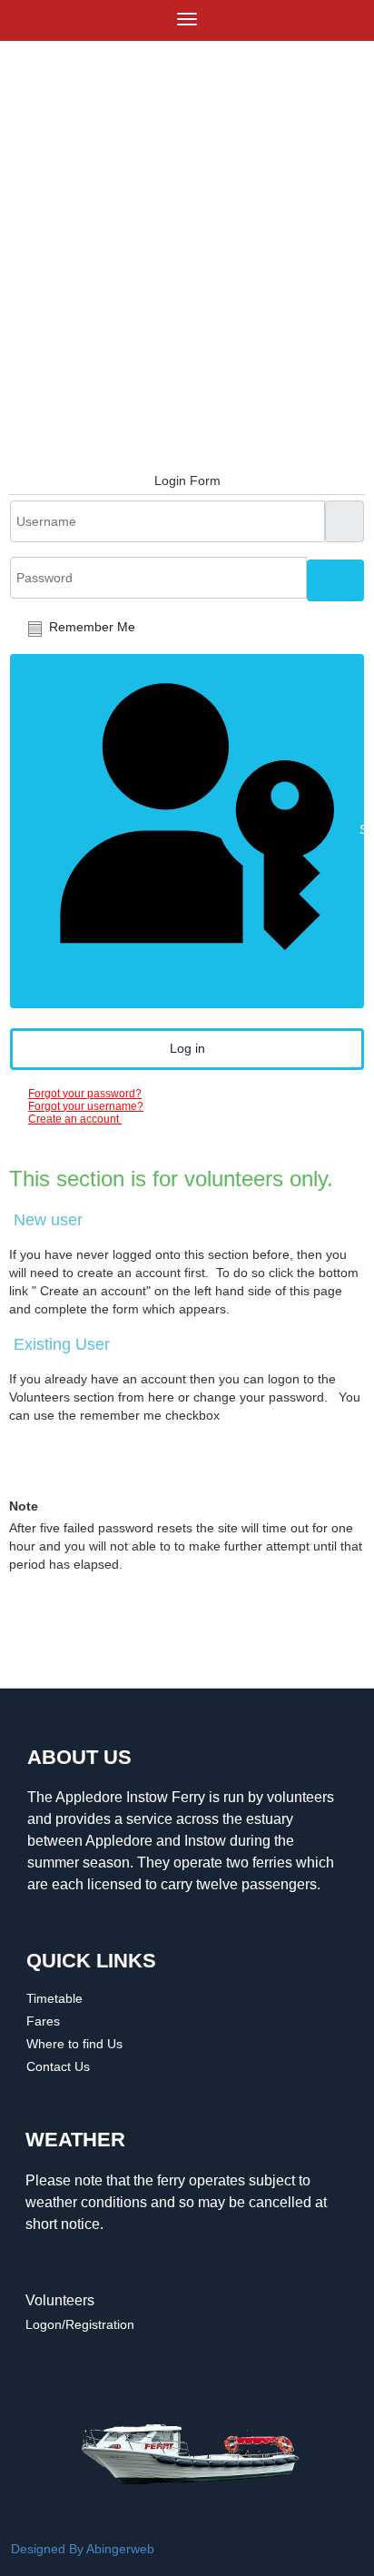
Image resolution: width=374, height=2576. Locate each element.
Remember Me (92, 627)
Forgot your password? (85, 1094)
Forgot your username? (86, 1106)
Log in (187, 1048)
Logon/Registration (80, 2324)
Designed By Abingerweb (83, 2549)
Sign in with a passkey (360, 829)
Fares (43, 2021)
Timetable (54, 1998)
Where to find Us (74, 2044)
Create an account (75, 1119)
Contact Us (58, 2066)
